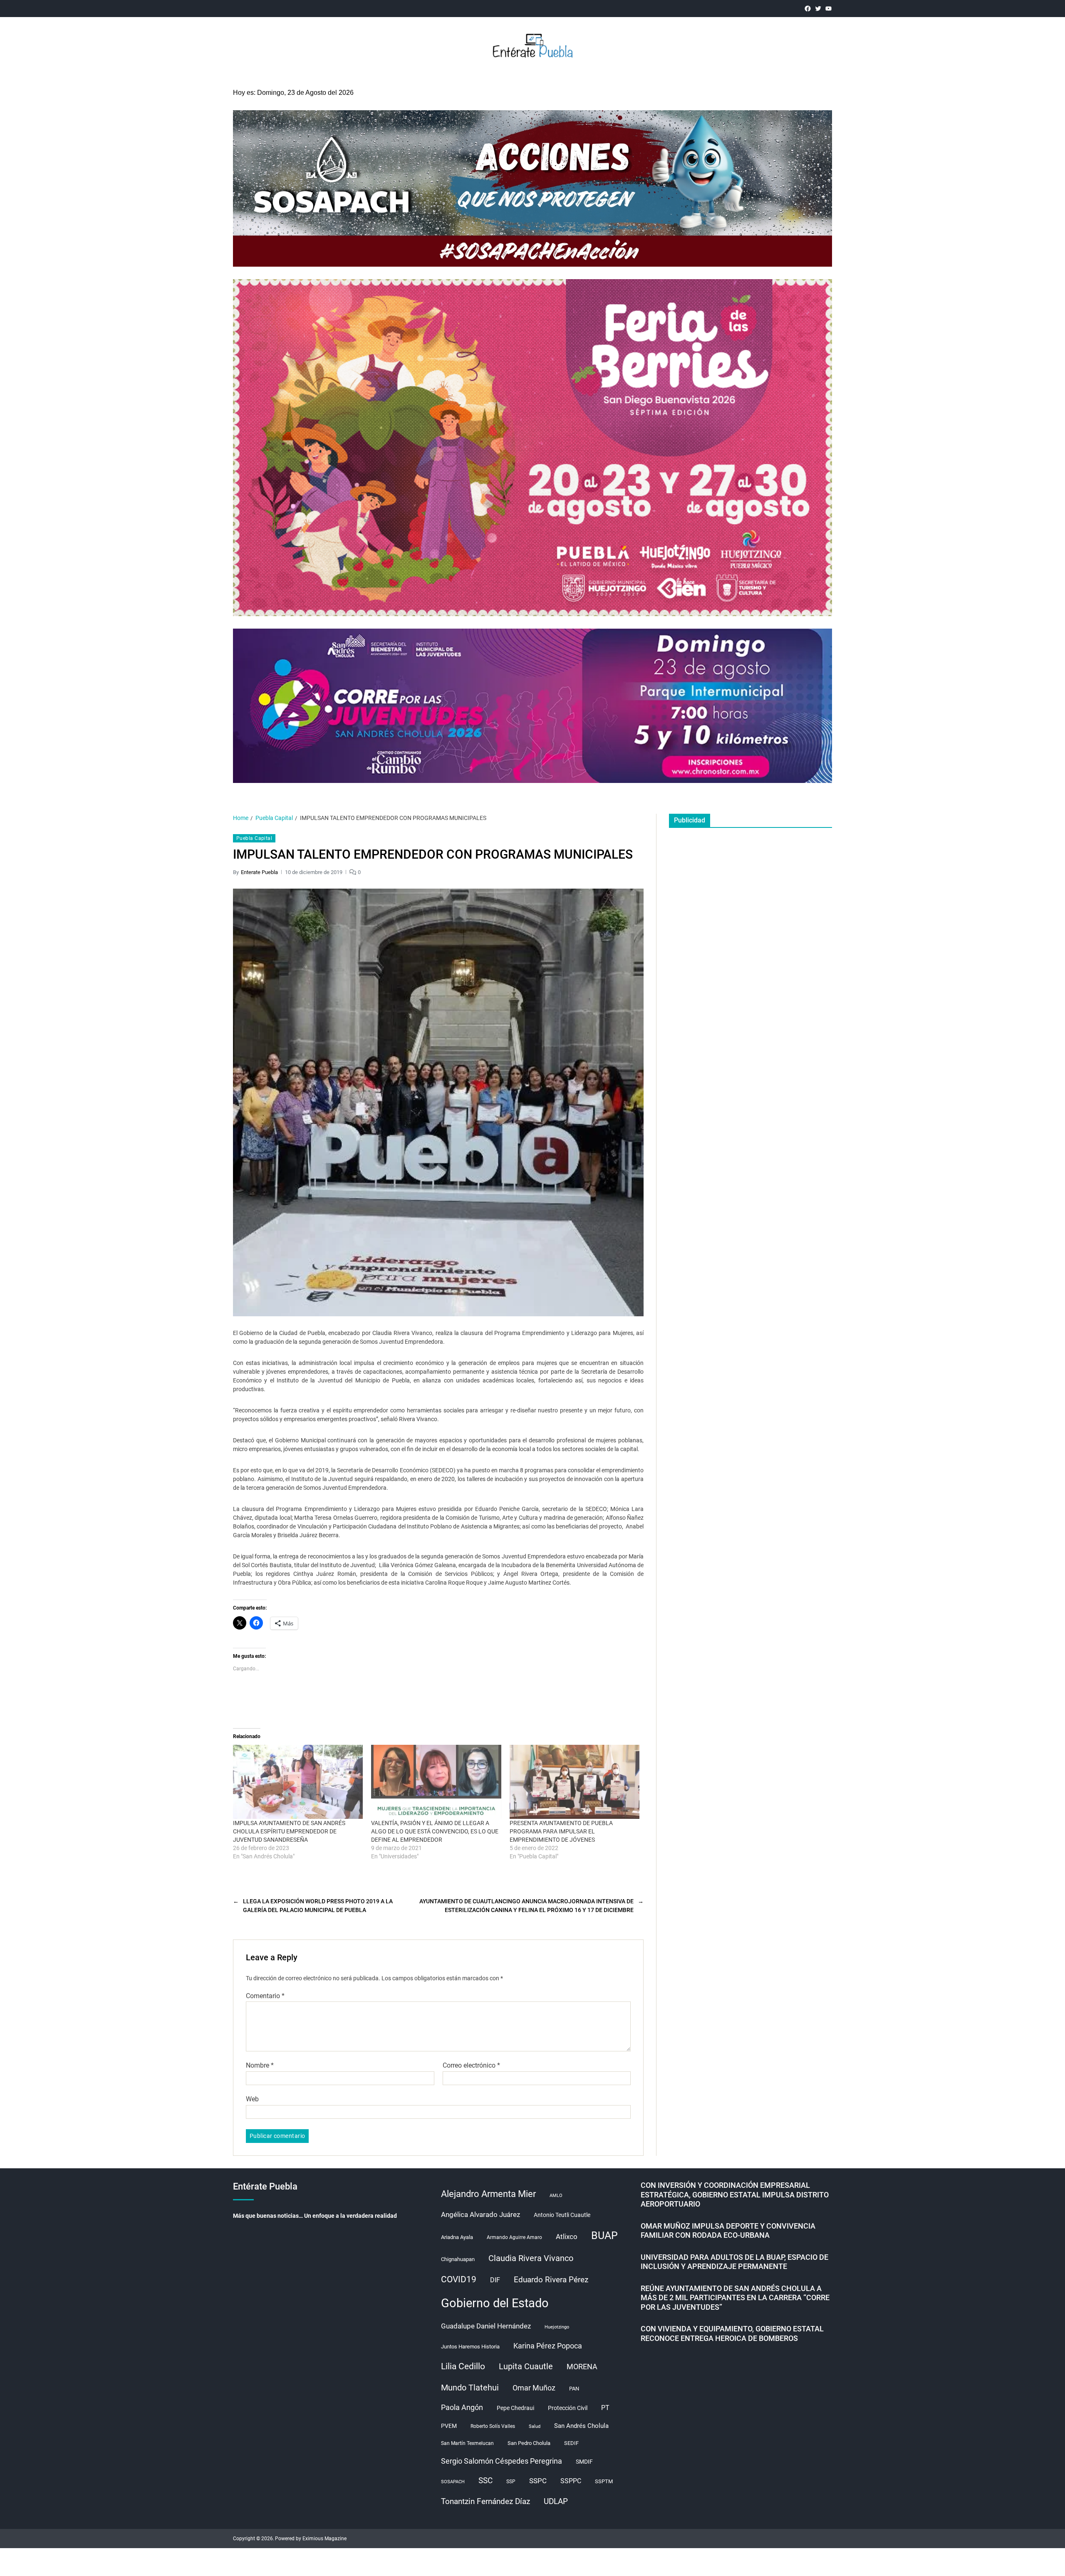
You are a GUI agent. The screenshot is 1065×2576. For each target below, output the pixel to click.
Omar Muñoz (534, 2388)
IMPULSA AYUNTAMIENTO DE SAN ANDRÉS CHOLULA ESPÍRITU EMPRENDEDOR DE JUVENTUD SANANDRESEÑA (289, 1831)
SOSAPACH (453, 2482)
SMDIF (584, 2462)
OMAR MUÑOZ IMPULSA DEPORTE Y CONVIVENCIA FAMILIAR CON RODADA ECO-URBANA (728, 2231)
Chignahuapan (458, 2259)
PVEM (449, 2426)
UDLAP (556, 2501)
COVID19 (459, 2279)
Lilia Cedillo (463, 2366)
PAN (574, 2389)
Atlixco (567, 2237)
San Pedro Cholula (529, 2443)
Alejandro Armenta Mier (488, 2194)
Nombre (260, 2066)
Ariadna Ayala (457, 2237)
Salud (535, 2426)
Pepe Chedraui (515, 2408)
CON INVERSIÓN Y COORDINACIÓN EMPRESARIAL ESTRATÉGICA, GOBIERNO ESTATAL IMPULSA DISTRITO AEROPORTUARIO (735, 2195)
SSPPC (571, 2481)
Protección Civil (568, 2408)
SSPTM (604, 2481)
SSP (511, 2482)
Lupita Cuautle (526, 2366)
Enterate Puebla (259, 872)
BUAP (604, 2235)
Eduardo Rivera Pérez (551, 2280)
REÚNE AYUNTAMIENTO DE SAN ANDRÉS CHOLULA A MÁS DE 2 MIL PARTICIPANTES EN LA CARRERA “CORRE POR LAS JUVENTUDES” (735, 2298)
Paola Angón (462, 2407)
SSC (485, 2481)
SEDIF (571, 2443)
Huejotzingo (557, 2327)
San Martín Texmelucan (467, 2443)
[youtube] (828, 9)
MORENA (582, 2367)
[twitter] (818, 9)
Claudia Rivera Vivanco (531, 2258)
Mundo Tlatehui (470, 2388)
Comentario (265, 1996)
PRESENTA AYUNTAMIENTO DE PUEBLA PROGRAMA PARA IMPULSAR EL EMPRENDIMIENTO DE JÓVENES (561, 1831)
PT (605, 2408)
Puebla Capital (254, 838)
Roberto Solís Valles (493, 2426)
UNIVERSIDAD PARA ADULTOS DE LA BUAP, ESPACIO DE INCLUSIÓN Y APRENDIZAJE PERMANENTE (734, 2262)
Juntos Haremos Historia (470, 2347)
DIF (495, 2280)
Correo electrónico (471, 2066)
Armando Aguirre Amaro (514, 2237)
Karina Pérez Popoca (548, 2346)
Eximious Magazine (324, 2539)
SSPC (538, 2481)
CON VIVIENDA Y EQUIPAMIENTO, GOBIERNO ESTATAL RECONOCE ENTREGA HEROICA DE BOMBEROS (732, 2333)
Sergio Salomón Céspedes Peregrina (502, 2461)
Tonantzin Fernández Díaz (485, 2501)
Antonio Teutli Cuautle (562, 2215)
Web (252, 2099)
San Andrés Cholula (581, 2426)
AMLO (556, 2196)
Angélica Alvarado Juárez (480, 2215)
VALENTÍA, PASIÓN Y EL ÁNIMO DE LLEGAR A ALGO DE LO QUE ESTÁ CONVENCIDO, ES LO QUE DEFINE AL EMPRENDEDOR (435, 1831)
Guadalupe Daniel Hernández (486, 2326)
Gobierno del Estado (495, 2303)
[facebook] (808, 9)
